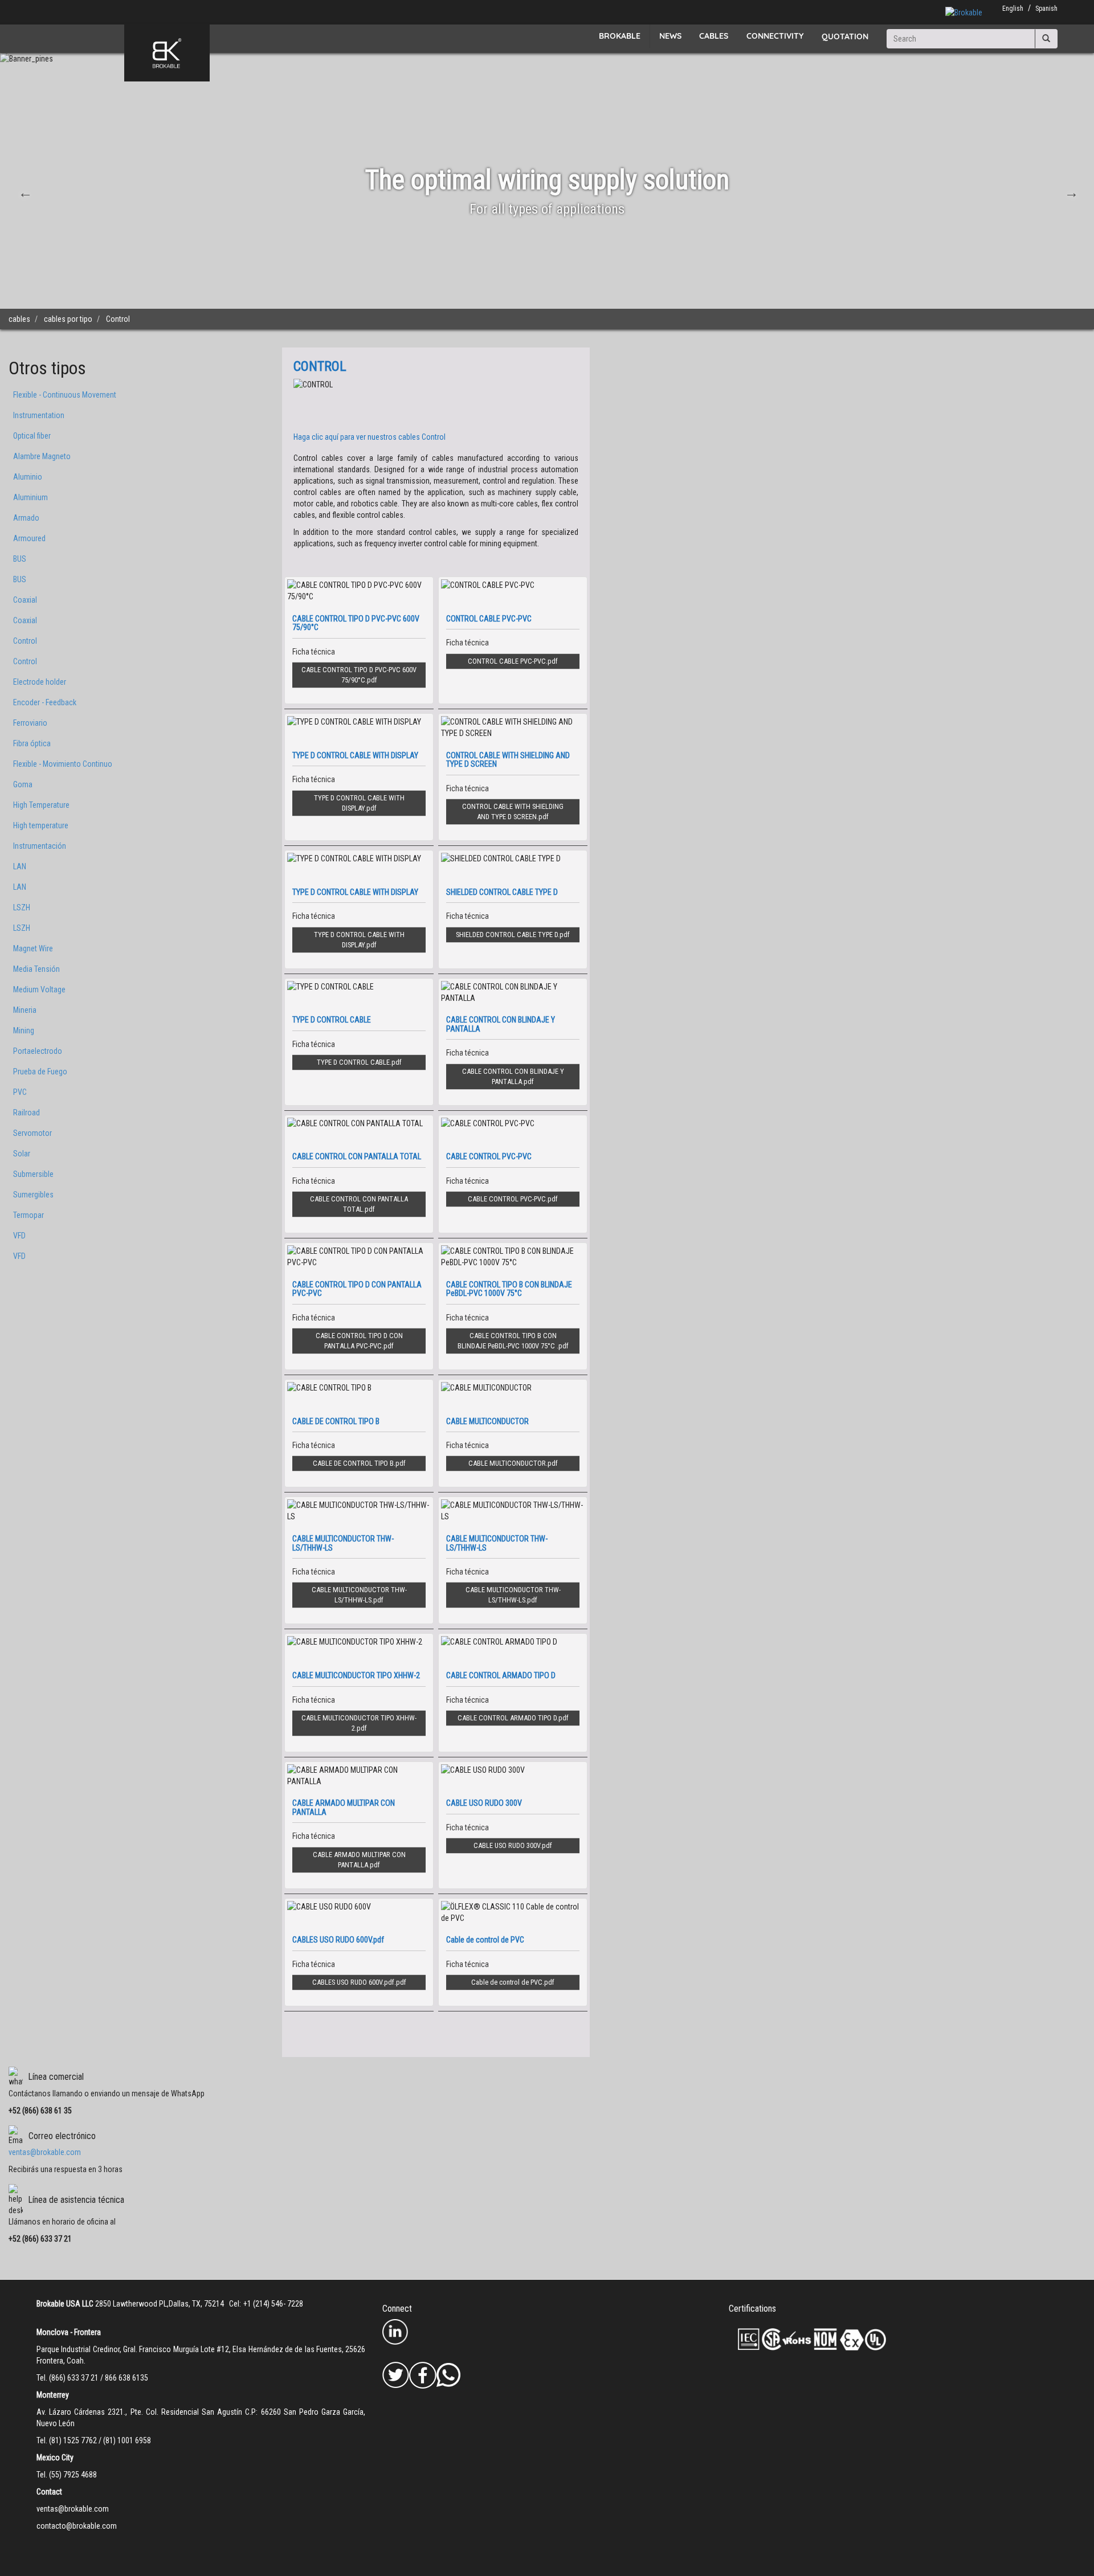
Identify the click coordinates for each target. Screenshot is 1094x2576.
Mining (24, 1031)
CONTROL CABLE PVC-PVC (507, 661)
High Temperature (41, 805)
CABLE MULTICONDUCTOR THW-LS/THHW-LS (359, 1595)
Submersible (33, 1174)
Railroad (26, 1113)
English (1013, 9)
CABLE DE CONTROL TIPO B (353, 1463)
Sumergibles (33, 1195)
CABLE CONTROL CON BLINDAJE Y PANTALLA (513, 1076)
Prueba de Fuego (40, 1072)
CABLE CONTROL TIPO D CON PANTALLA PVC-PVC (359, 1341)
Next (1070, 191)
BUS (20, 559)
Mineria (25, 1010)
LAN (20, 866)
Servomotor (32, 1133)
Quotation (845, 36)
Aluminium (30, 497)
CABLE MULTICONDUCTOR (507, 1463)
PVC (20, 1092)
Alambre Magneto (42, 456)
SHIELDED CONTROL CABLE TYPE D (507, 935)
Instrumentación (40, 846)
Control (25, 641)
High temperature (41, 825)
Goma (23, 784)
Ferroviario (30, 723)
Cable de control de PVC (507, 1982)
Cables (714, 36)
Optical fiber (32, 436)
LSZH (22, 907)
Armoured (29, 538)
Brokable (620, 36)
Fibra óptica (32, 743)
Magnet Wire (33, 948)
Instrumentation (39, 415)
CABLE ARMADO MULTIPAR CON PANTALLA (359, 1860)
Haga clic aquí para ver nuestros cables (370, 437)
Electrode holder (40, 682)
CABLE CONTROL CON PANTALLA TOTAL (359, 1204)
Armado (26, 518)
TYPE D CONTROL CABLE (353, 1062)
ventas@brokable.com (45, 2152)
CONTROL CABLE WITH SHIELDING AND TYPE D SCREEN (513, 811)
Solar (22, 1154)
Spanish (1046, 9)
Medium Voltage (39, 989)
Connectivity (775, 36)
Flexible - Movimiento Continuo (63, 764)
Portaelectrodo (38, 1051)
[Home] (167, 53)
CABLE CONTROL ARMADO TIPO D (507, 1718)
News (670, 36)
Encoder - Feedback (45, 702)
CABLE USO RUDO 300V (507, 1845)
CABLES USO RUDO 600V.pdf (353, 1982)
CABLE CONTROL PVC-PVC (507, 1199)
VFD (19, 1236)
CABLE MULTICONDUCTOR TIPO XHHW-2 (359, 1723)
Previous (24, 191)
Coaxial (25, 600)
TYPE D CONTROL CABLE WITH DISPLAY (359, 803)
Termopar (28, 1215)
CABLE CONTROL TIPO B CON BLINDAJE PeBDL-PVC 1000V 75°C (507, 1341)
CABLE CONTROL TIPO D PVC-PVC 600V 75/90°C (359, 675)
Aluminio (28, 477)
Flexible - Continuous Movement (65, 395)
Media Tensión (36, 969)
